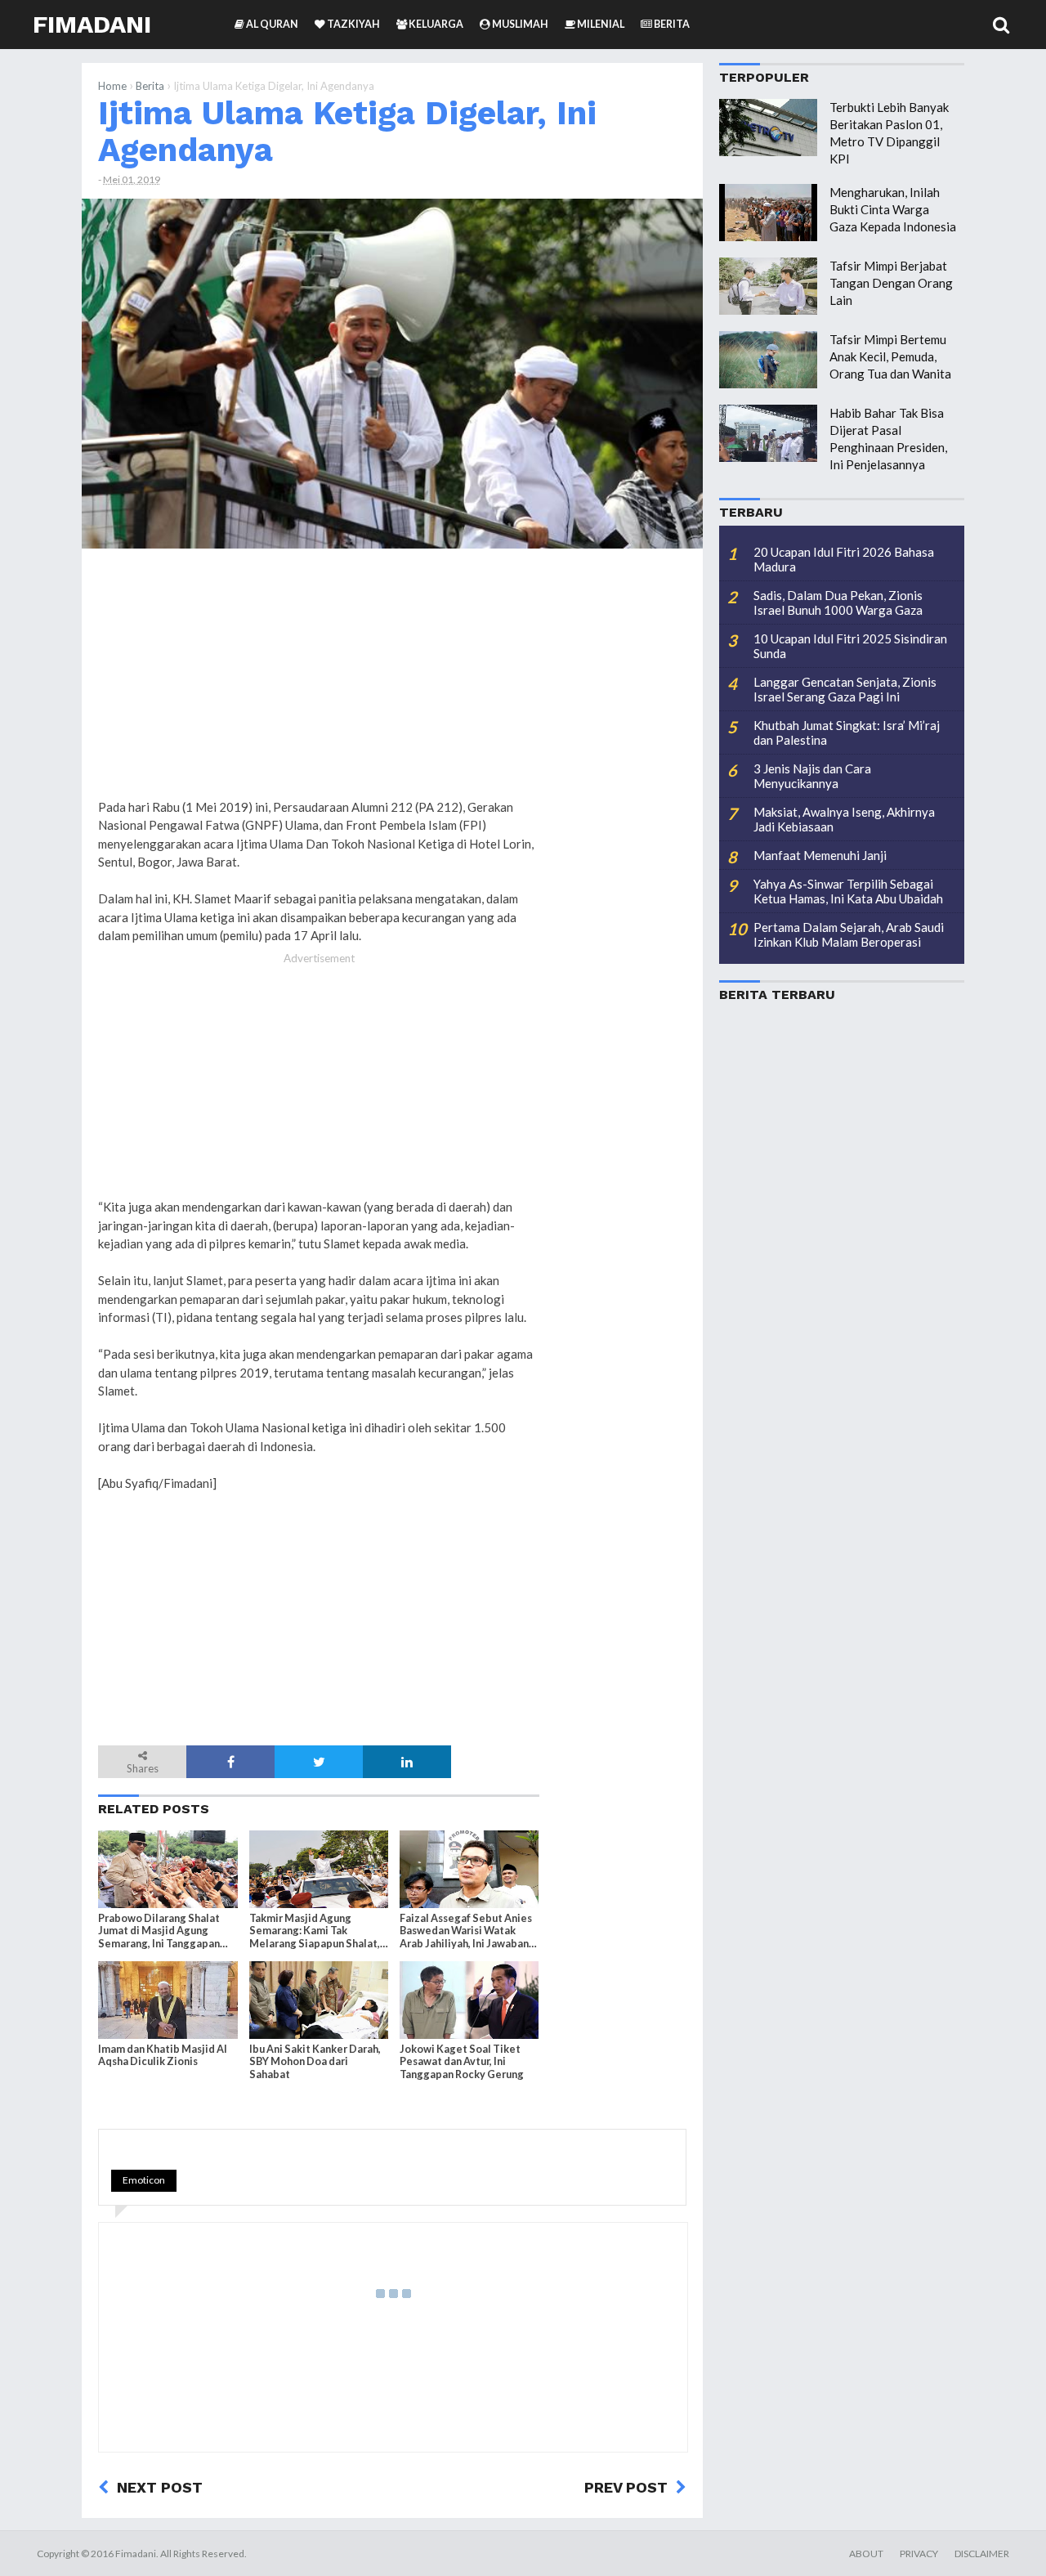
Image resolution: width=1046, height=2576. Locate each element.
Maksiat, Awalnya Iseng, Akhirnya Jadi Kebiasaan (844, 819)
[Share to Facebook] (230, 1762)
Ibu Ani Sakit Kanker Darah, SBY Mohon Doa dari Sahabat (315, 2061)
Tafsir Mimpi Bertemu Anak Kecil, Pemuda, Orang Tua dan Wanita (890, 356)
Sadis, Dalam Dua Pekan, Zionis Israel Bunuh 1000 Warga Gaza (838, 603)
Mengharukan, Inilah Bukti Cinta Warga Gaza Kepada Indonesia (893, 209)
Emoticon (144, 2180)
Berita (150, 86)
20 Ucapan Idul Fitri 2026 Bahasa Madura (844, 559)
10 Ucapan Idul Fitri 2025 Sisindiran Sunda (850, 646)
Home (112, 86)
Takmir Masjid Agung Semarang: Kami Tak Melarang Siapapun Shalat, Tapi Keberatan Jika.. (315, 1931)
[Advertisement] (621, 810)
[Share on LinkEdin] (407, 1762)
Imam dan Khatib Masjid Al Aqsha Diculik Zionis (163, 2055)
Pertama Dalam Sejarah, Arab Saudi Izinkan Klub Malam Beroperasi (849, 934)
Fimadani (92, 24)
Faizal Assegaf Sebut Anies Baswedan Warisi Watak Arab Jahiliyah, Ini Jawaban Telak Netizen (466, 1931)
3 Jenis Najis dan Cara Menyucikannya (812, 776)
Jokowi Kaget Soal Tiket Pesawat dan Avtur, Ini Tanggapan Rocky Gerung (462, 2061)
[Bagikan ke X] (319, 1762)
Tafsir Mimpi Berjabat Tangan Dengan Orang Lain (891, 283)
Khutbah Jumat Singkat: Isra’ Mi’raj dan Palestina (847, 732)
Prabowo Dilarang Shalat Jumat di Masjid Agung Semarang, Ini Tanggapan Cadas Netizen (159, 1931)
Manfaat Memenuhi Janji (820, 855)
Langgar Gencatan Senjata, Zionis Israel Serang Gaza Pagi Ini (845, 689)
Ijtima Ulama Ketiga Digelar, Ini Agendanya (347, 131)
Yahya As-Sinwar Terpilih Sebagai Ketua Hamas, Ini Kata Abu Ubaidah (848, 891)
